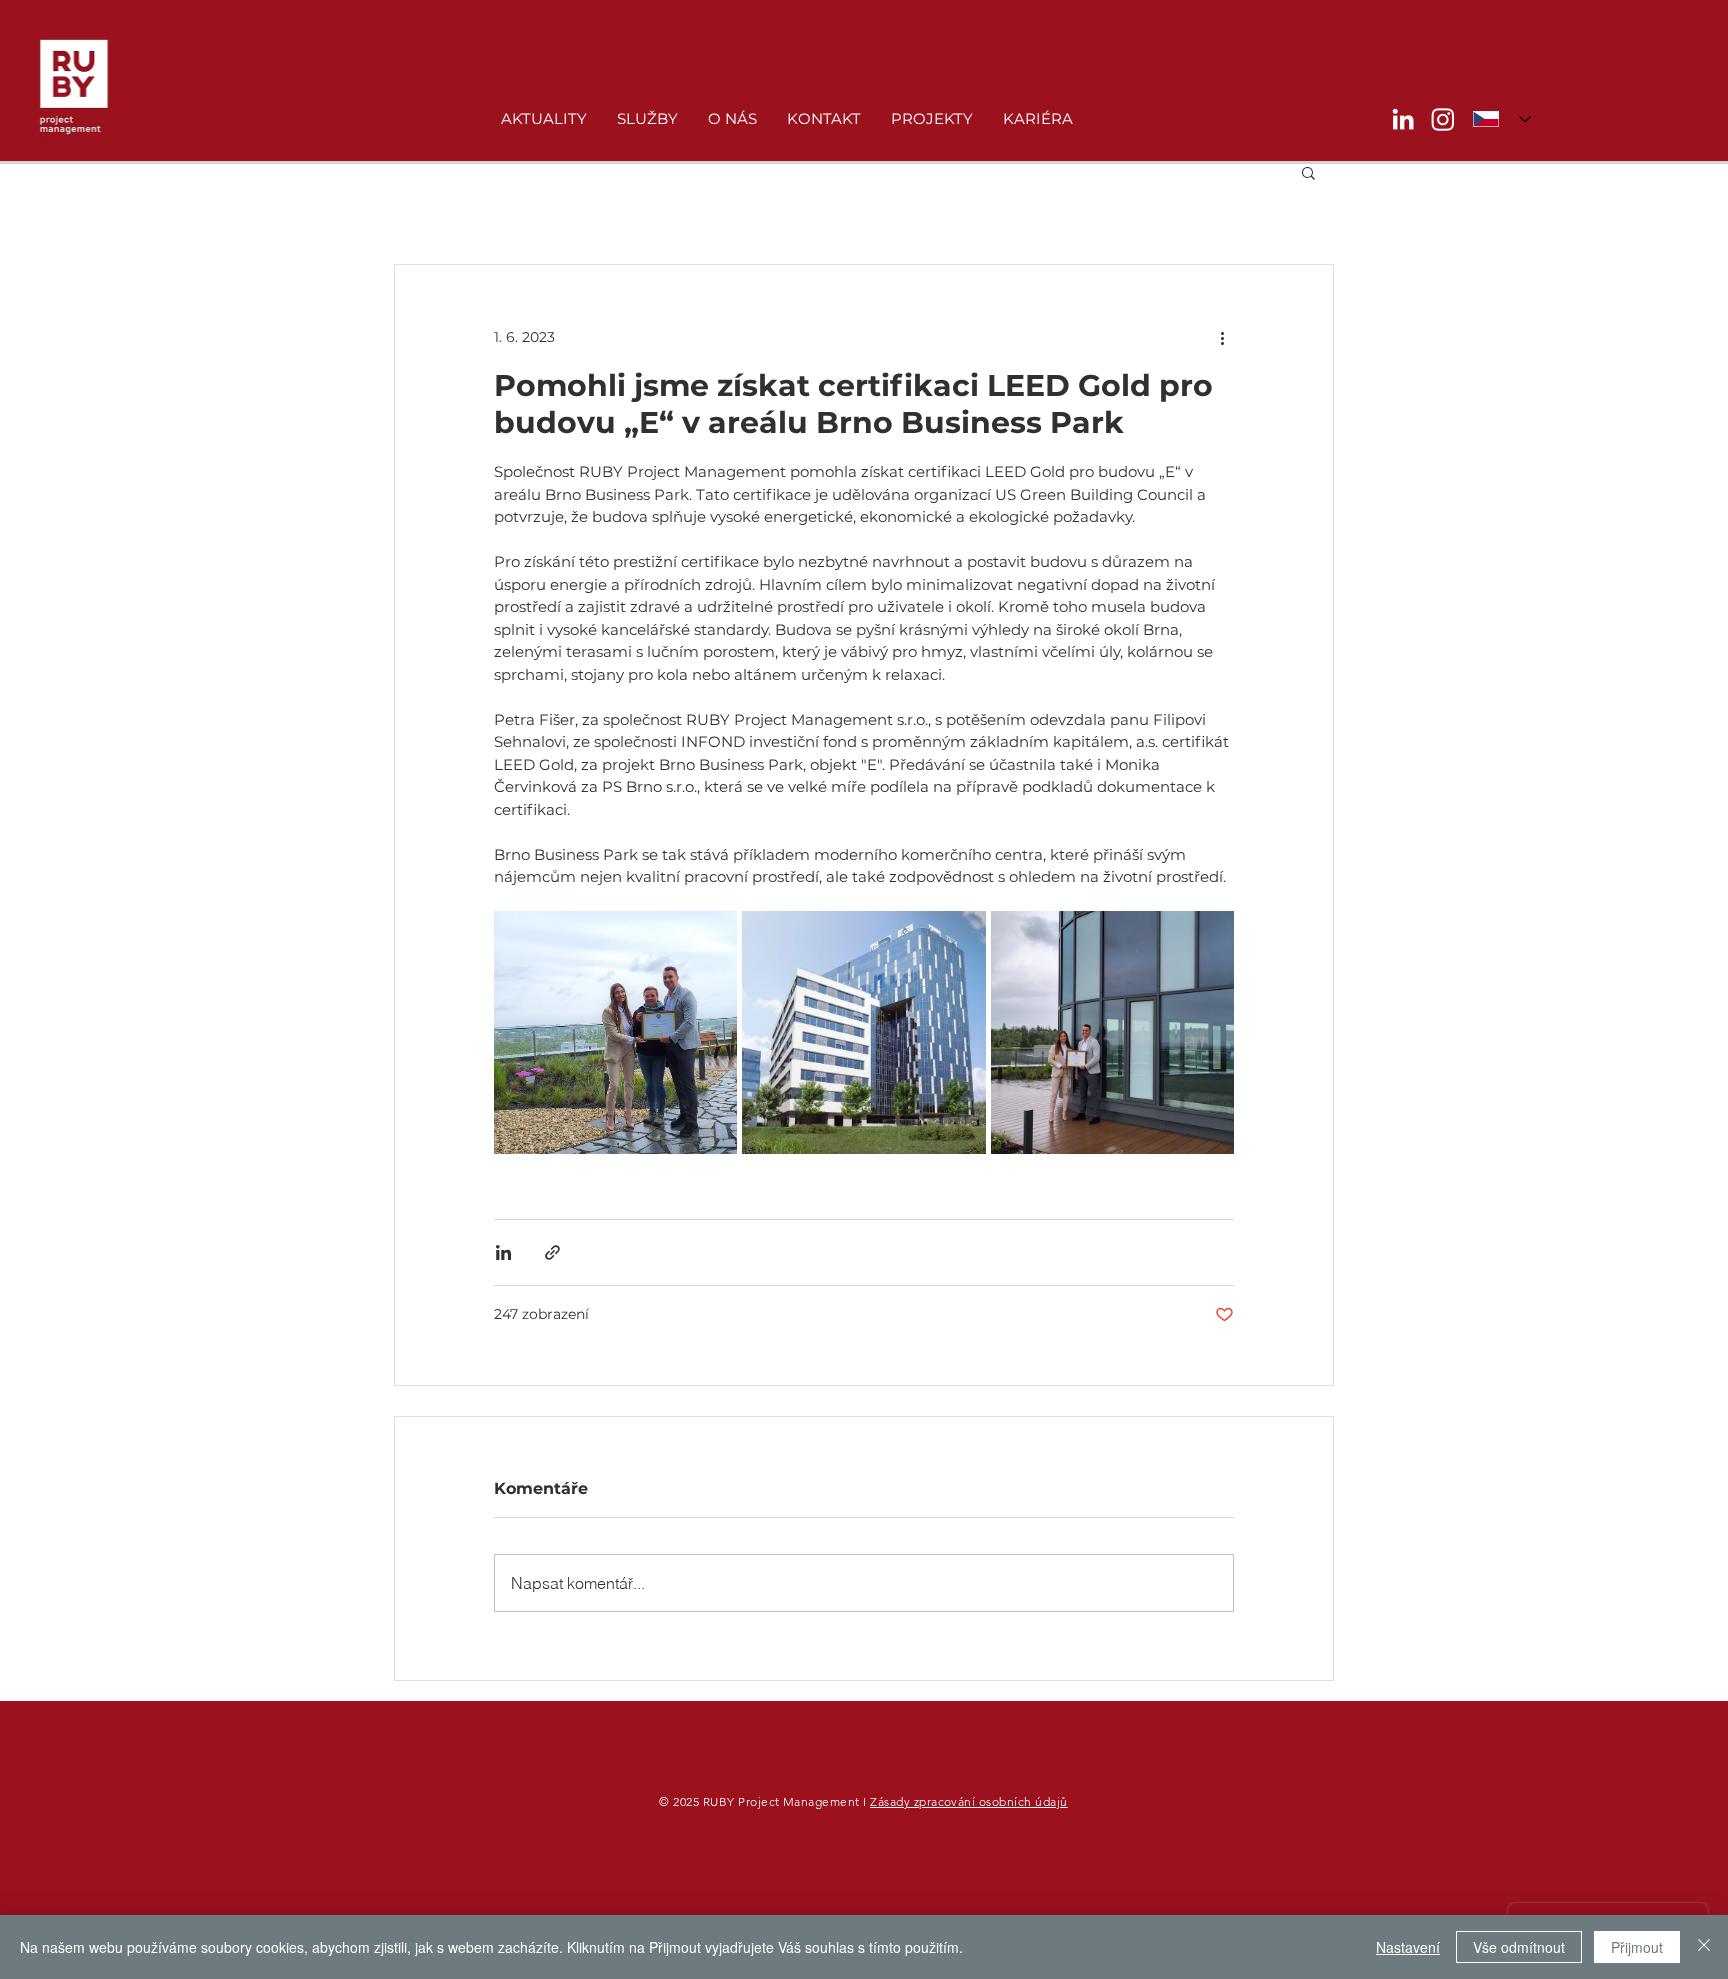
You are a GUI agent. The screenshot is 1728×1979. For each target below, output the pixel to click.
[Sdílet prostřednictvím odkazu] (552, 1252)
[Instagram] (1443, 119)
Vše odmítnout (1519, 1947)
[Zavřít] (1704, 1947)
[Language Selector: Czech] (1502, 119)
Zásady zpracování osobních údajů (968, 1801)
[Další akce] (1222, 337)
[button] (1308, 172)
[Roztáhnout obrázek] (615, 1032)
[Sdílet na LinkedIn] (503, 1252)
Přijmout (1637, 1947)
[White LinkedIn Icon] (1403, 119)
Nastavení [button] (1408, 1947)
